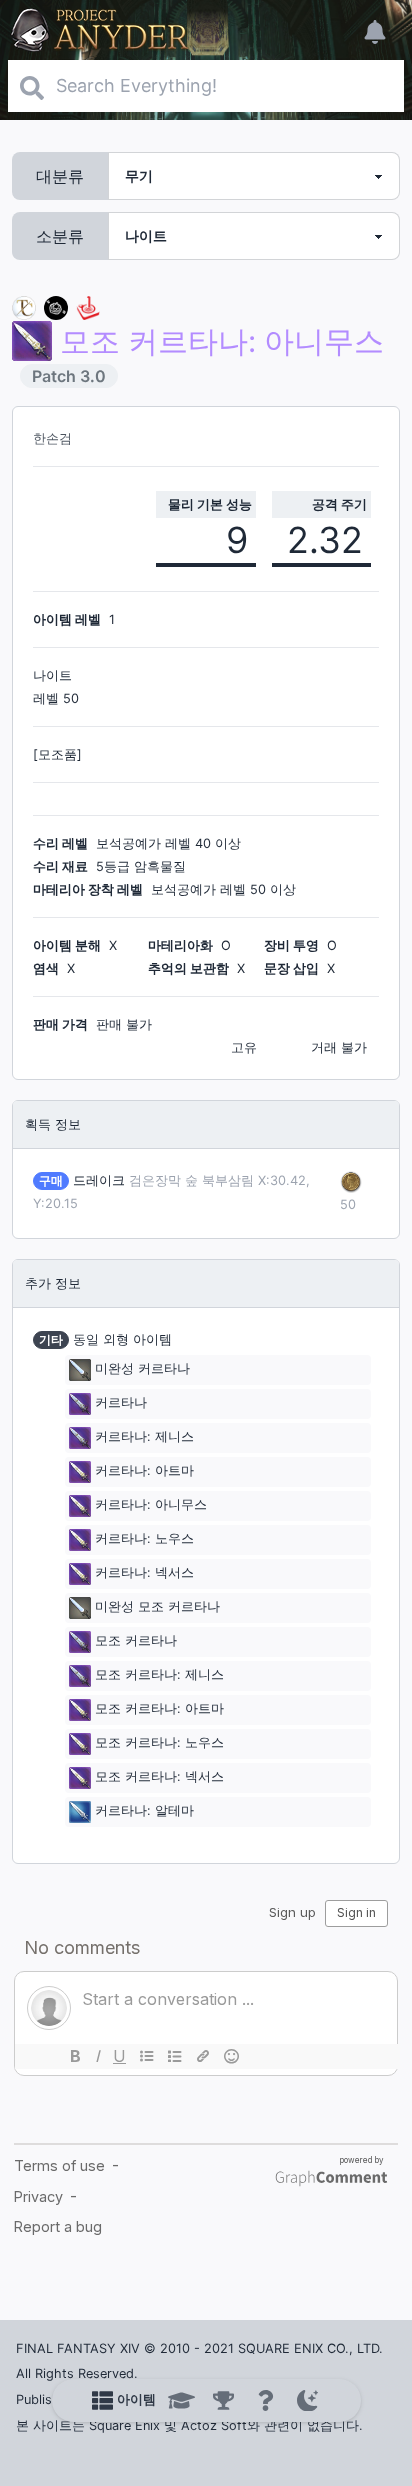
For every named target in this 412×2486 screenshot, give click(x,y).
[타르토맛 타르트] (56, 306)
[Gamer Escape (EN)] (88, 306)
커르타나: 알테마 (144, 1810)
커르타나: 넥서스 (144, 1572)
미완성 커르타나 (142, 1368)
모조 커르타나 (136, 1640)
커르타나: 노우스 (144, 1538)
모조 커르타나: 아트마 (159, 1708)
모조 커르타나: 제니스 (159, 1674)
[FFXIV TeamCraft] (24, 306)
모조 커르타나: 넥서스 (159, 1776)
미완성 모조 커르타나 (157, 1606)
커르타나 (121, 1402)
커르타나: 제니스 (144, 1436)
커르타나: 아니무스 (151, 1504)
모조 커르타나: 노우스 (159, 1742)
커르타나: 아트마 (144, 1470)
